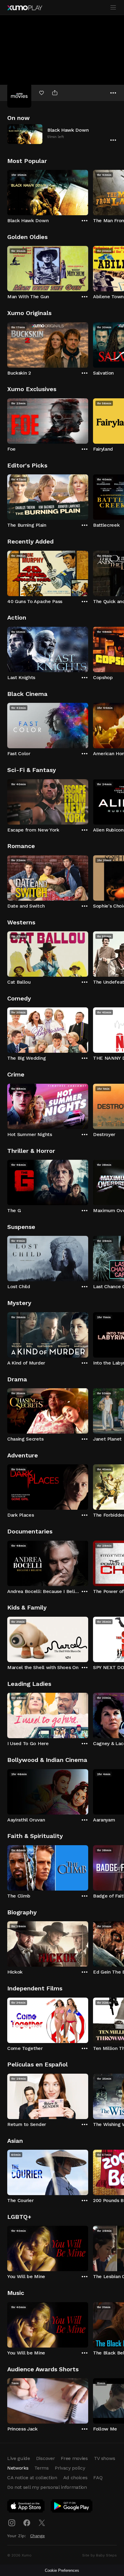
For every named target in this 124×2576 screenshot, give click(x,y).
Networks (18, 2468)
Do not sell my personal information (47, 2487)
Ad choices (75, 2478)
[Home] (25, 8)
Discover (45, 2458)
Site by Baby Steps (99, 2555)
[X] (42, 2523)
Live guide (19, 2458)
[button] (62, 134)
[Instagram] (12, 2523)
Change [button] (37, 2536)
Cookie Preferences (62, 2570)
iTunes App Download (26, 2507)
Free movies (74, 2458)
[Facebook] (27, 2523)
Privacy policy (70, 2468)
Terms (41, 2468)
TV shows (104, 2458)
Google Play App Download (72, 2507)
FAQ (98, 2478)
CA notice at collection (32, 2478)
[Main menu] (113, 8)
